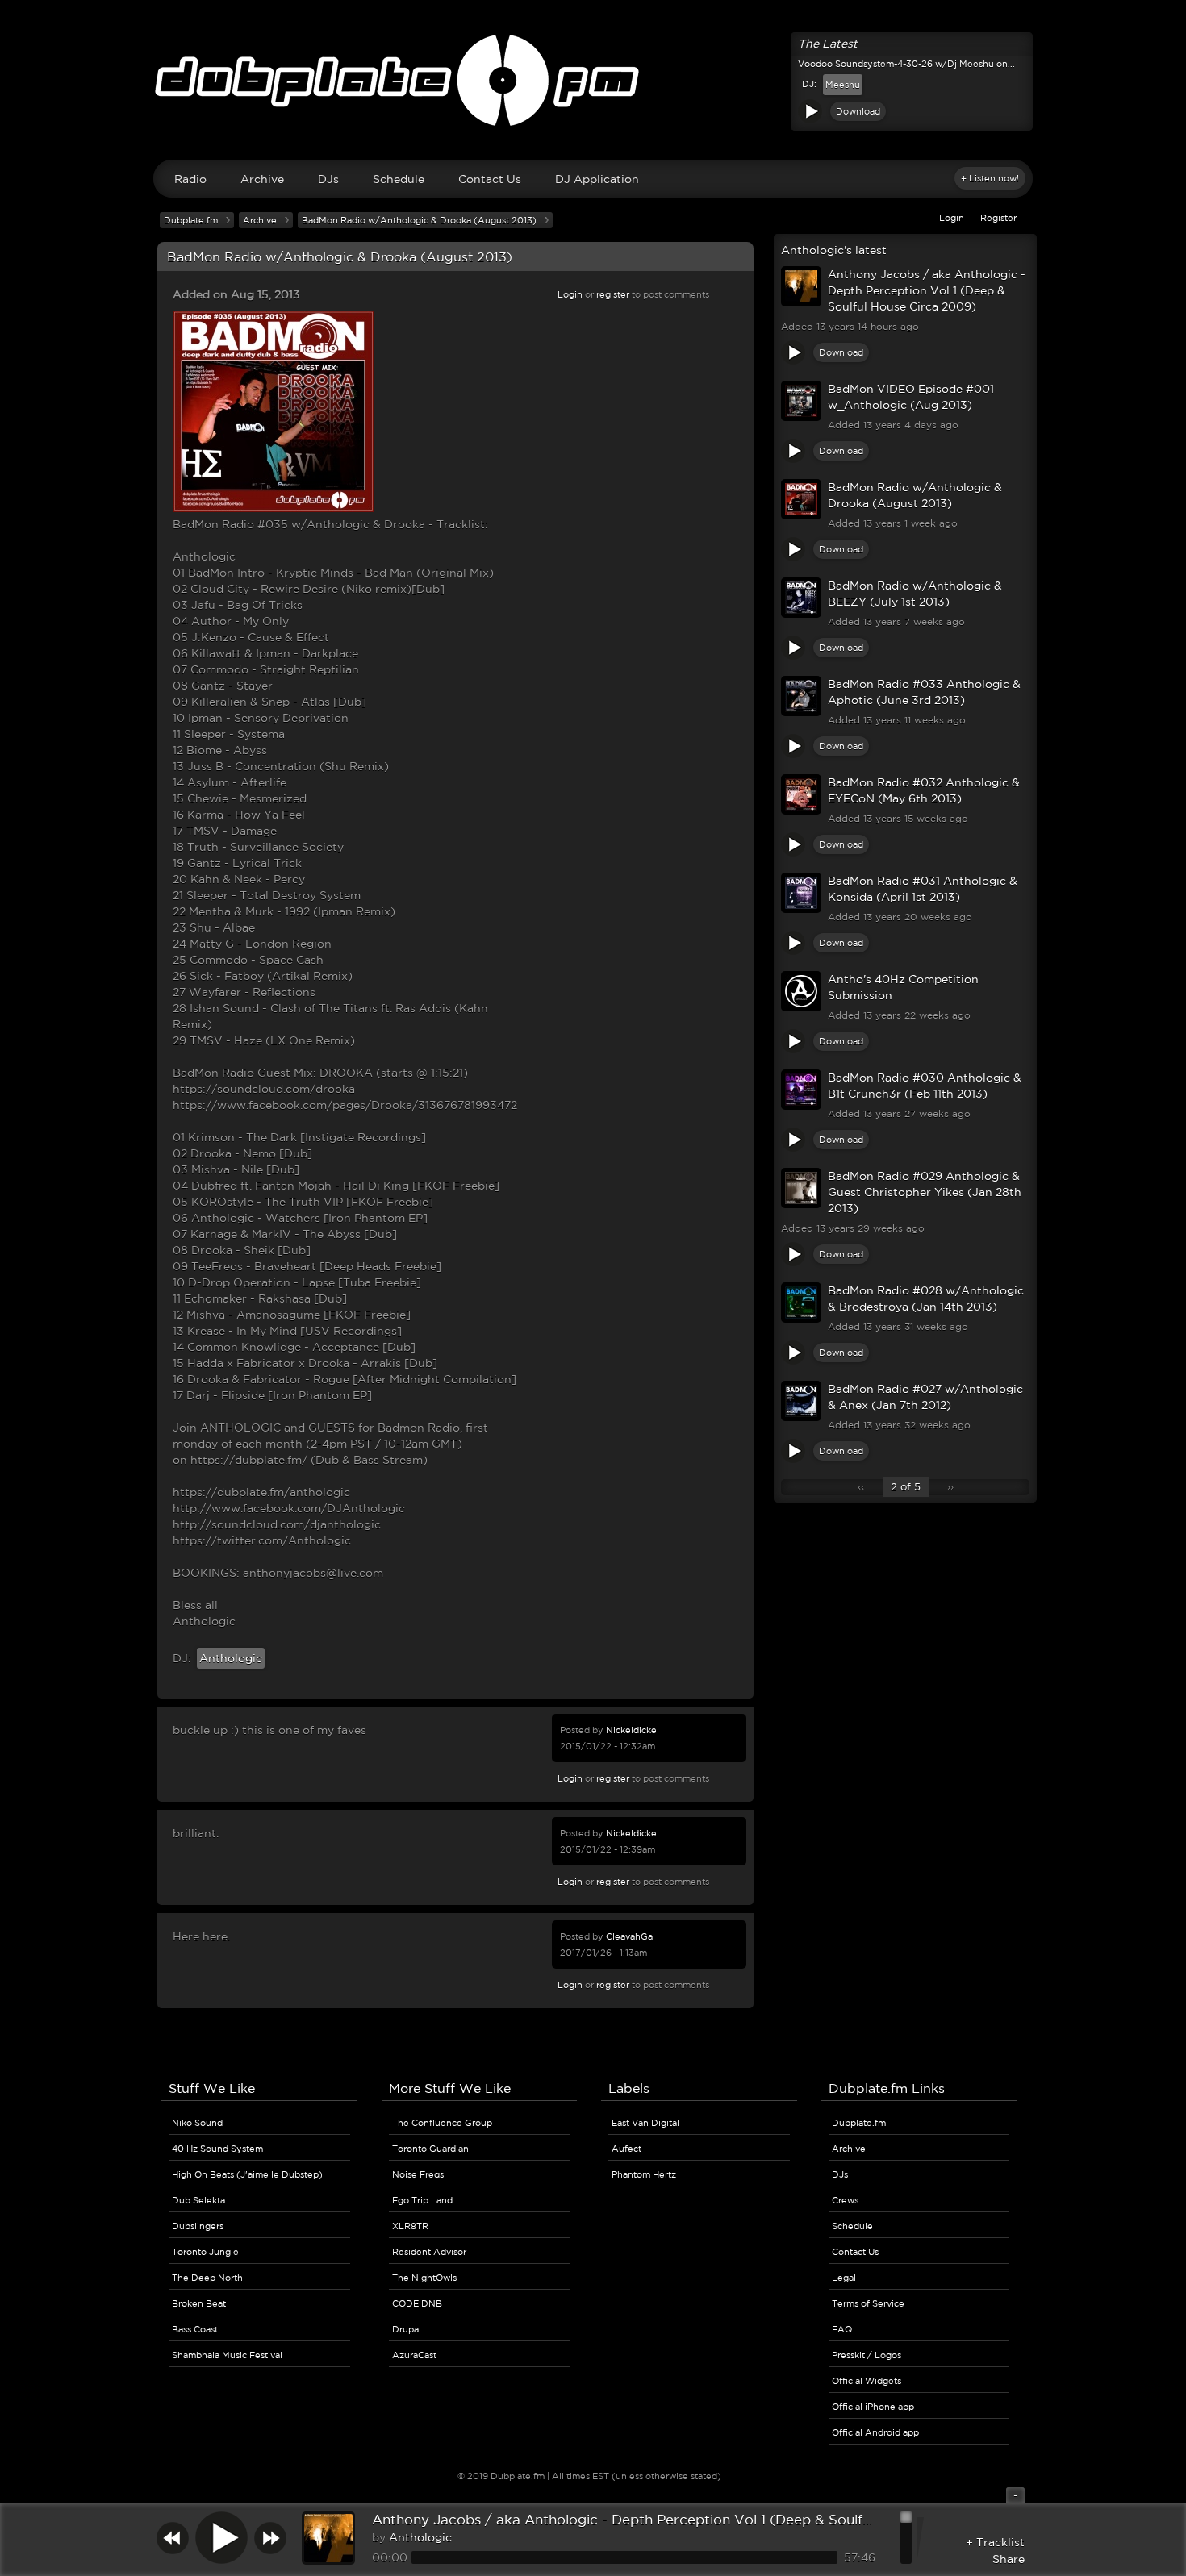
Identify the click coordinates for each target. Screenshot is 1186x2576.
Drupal (407, 2329)
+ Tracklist (995, 2542)
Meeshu (843, 85)
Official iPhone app (873, 2407)
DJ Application (597, 179)
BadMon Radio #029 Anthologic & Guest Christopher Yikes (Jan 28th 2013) (925, 1192)
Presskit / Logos (867, 2355)
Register (998, 218)
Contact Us (490, 179)
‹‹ (861, 1487)
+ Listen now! (990, 178)
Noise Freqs (418, 2174)
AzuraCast (414, 2355)
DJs (328, 179)
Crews (845, 2200)
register (613, 294)
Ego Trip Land (422, 2200)
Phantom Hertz (644, 2174)
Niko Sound (197, 2123)
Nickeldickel (633, 1730)
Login (952, 218)
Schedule (399, 179)
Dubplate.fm (191, 220)
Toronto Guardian (430, 2149)
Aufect (626, 2149)
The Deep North (207, 2278)
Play (810, 111)
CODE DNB (417, 2303)
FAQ (842, 2329)
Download (858, 111)
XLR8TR (410, 2226)
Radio (190, 179)
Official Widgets (867, 2381)
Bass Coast (195, 2329)
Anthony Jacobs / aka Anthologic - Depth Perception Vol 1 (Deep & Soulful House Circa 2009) (927, 290)
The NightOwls (424, 2278)
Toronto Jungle (205, 2252)
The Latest (828, 44)
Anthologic (231, 1658)
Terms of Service (868, 2303)
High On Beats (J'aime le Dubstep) (247, 2174)
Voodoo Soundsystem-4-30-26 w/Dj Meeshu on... (906, 64)
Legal (844, 2278)
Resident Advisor (429, 2252)
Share (1009, 2559)
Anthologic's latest (834, 250)
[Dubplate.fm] (593, 88)
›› (950, 1487)
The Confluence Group (442, 2123)
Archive (262, 179)
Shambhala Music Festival (227, 2355)
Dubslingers (198, 2226)
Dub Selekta (198, 2200)
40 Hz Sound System (217, 2149)
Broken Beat (199, 2303)
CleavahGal (631, 1936)
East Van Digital (645, 2123)
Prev (173, 2538)
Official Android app (875, 2432)
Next (270, 2538)
